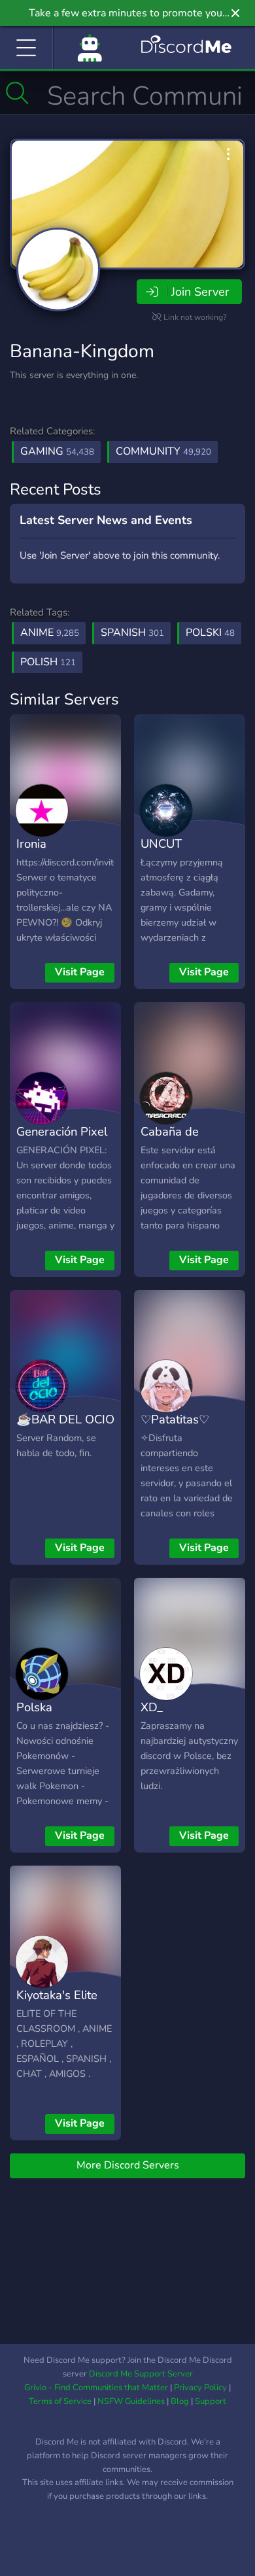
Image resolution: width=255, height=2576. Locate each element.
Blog (180, 2401)
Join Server (200, 292)
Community (163, 451)
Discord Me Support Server (141, 2374)
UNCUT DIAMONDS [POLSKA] (174, 863)
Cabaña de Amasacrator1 (179, 1141)
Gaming (57, 451)
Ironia (31, 844)
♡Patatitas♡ (175, 1419)
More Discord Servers (128, 2165)
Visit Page (80, 972)
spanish (132, 633)
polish (48, 662)
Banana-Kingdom (82, 351)
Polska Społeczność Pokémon (50, 1726)
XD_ (152, 1707)
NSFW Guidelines (131, 2401)
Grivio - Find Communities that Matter (96, 2388)
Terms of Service (60, 2401)
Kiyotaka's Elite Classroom (57, 2004)
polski (210, 633)
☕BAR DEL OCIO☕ (65, 1429)
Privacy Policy (200, 2388)
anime (50, 633)
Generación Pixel (62, 1131)
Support (211, 2401)
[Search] (17, 93)
